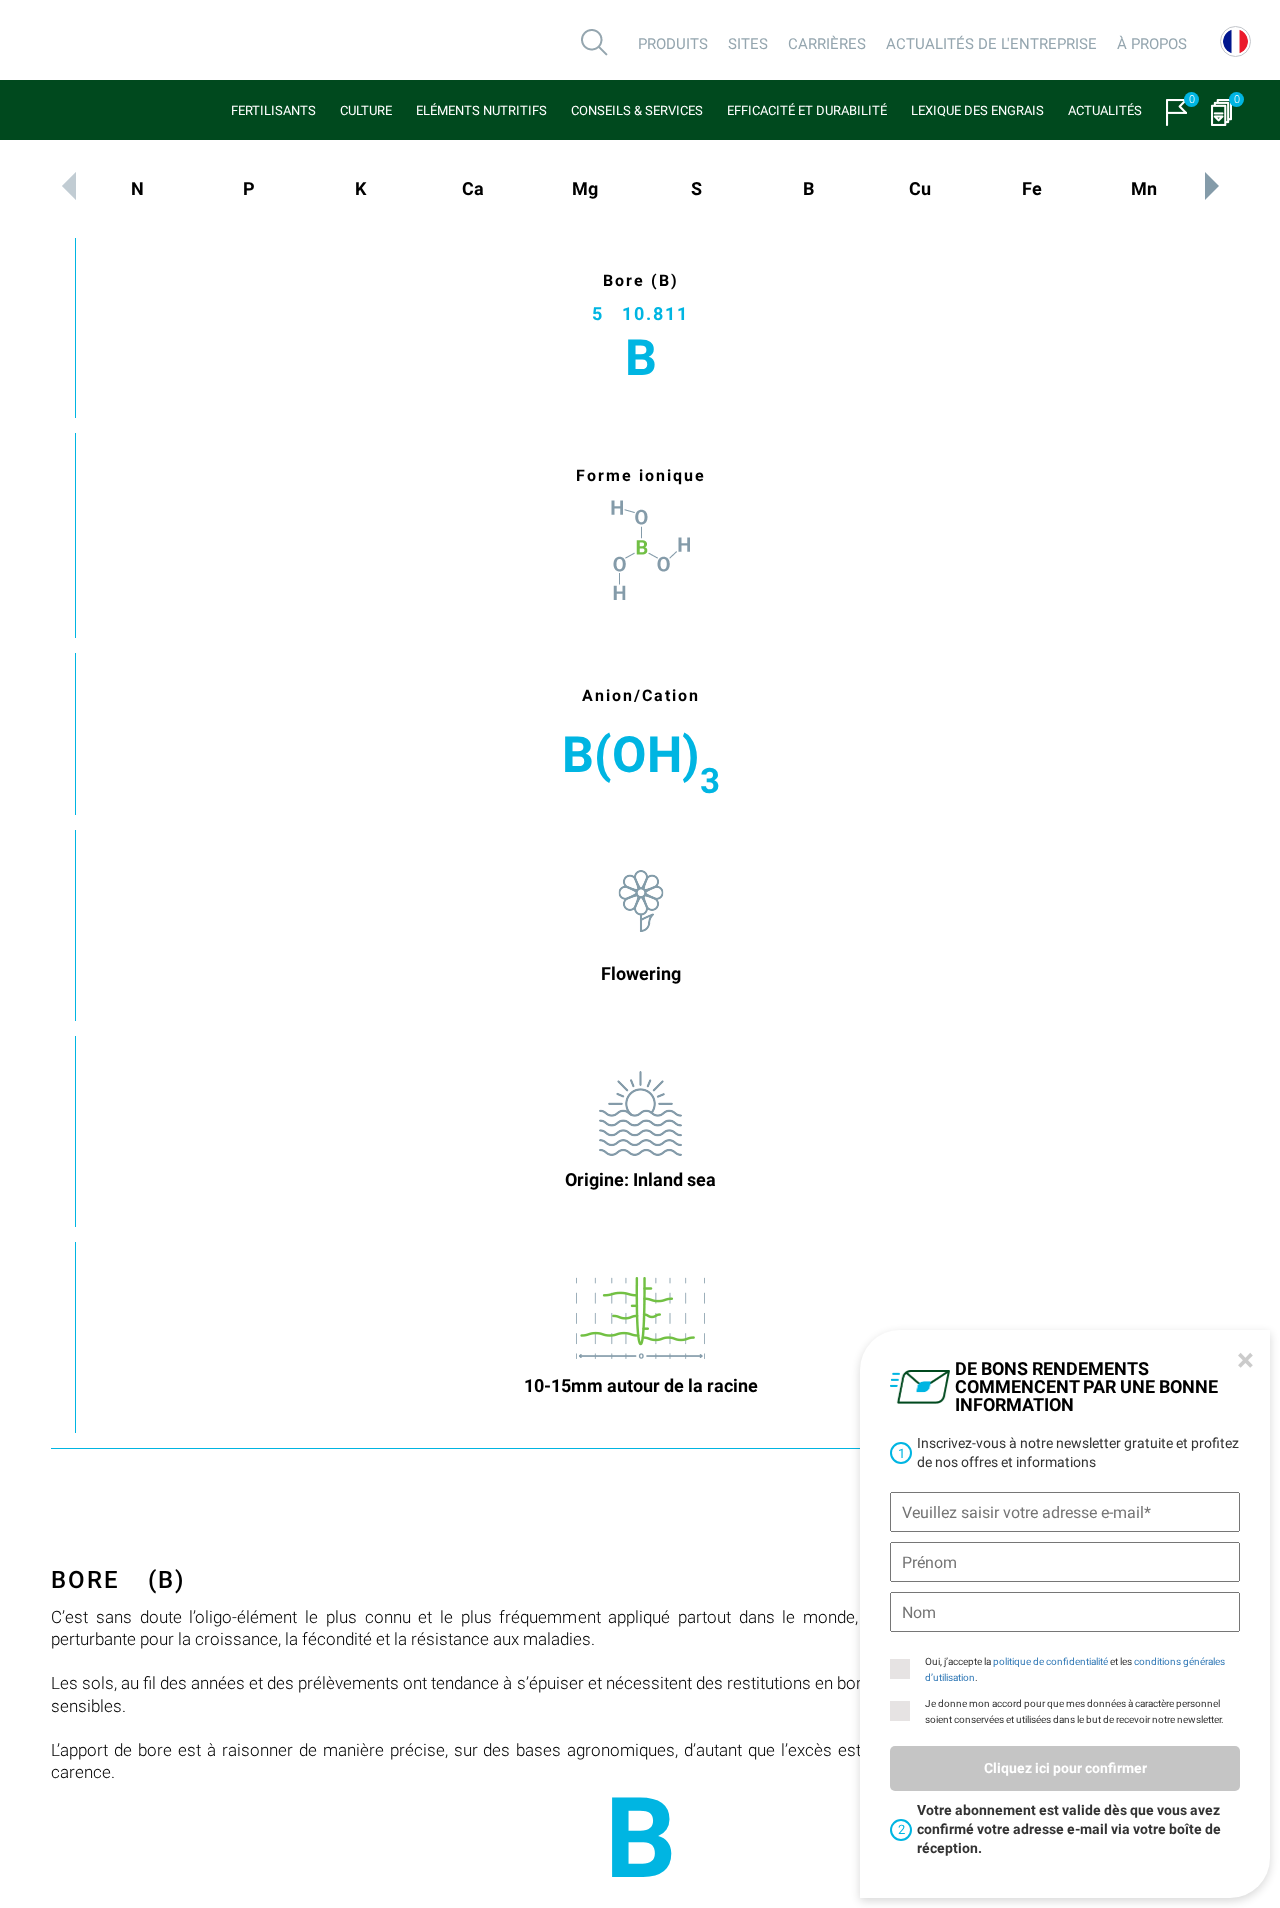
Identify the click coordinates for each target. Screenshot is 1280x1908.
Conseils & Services (637, 110)
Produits (673, 44)
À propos (1152, 44)
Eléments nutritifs (481, 110)
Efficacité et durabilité (807, 110)
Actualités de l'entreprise (991, 44)
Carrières (827, 44)
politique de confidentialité (1050, 1661)
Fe (1032, 188)
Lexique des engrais (977, 110)
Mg (585, 188)
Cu (920, 188)
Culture (366, 110)
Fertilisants (273, 110)
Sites (748, 44)
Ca (473, 188)
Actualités (1105, 110)
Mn (1144, 188)
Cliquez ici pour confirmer (1065, 1768)
